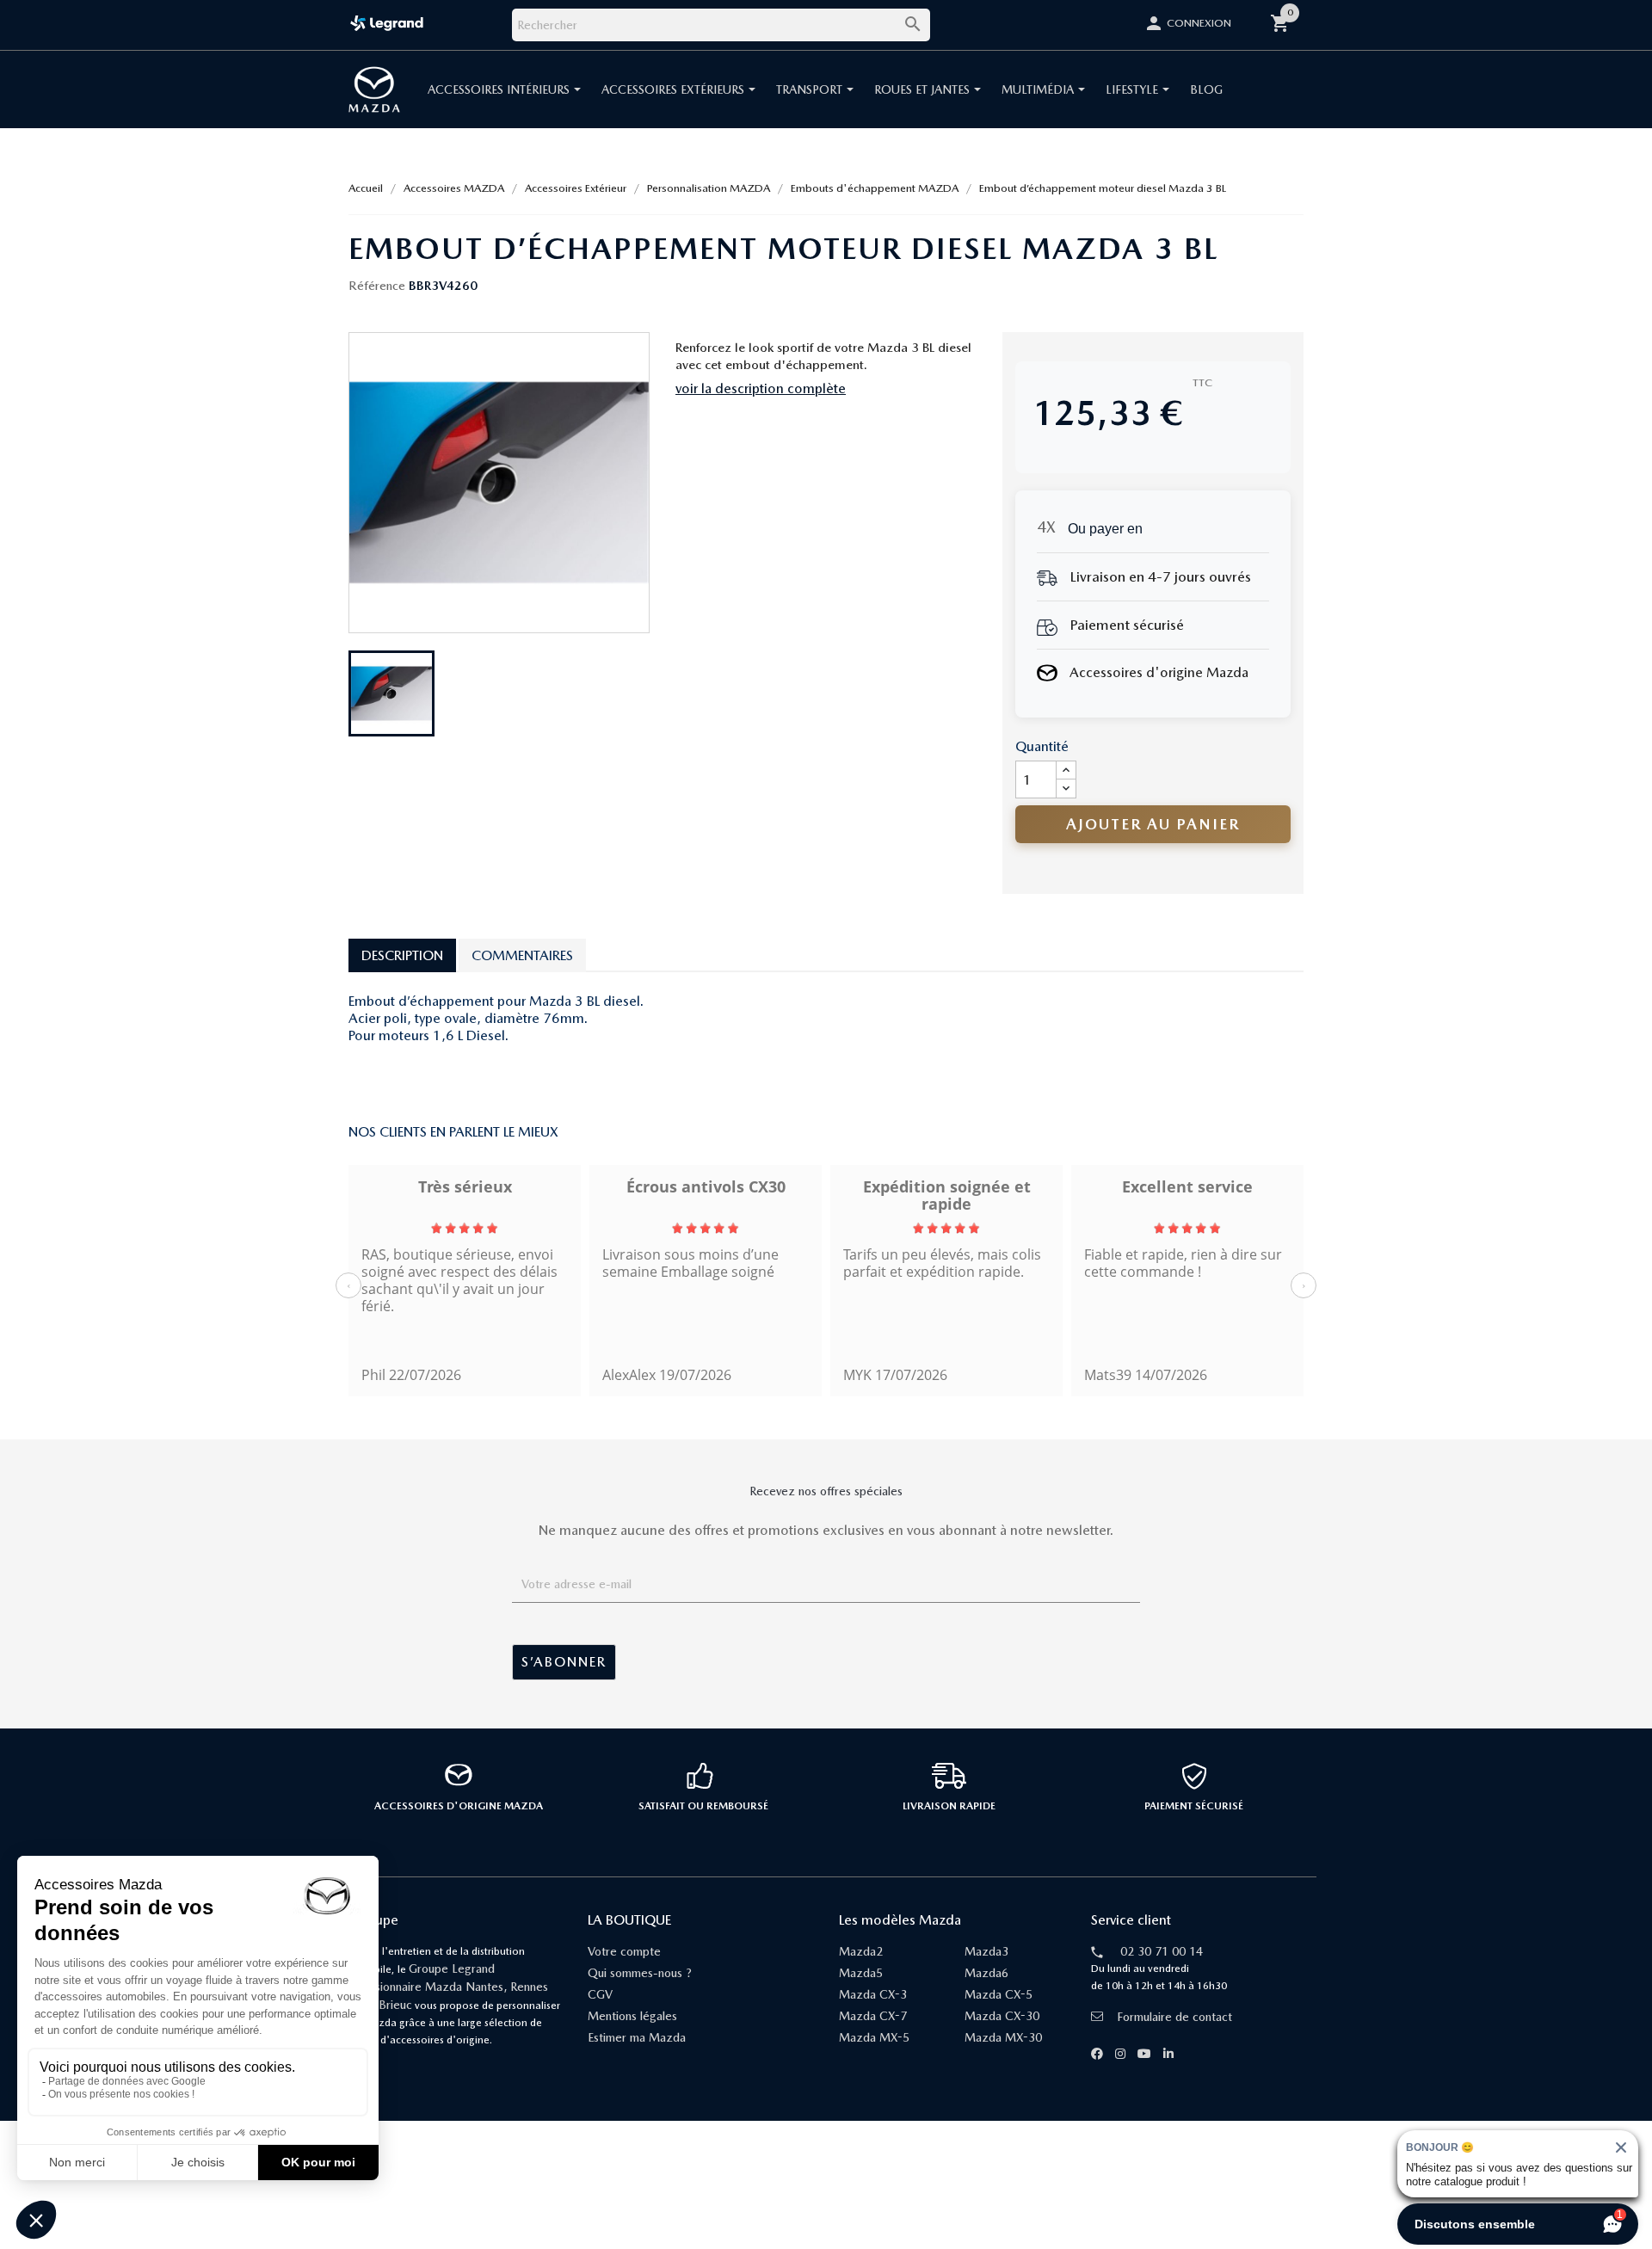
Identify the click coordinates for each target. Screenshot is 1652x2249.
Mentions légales (632, 2016)
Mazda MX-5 (874, 2037)
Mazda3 (986, 1951)
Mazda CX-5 (999, 1994)
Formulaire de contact (1174, 2017)
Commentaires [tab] (522, 955)
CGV (600, 1994)
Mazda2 (861, 1951)
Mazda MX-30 (1003, 2037)
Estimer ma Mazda (637, 2037)
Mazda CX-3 (873, 1994)
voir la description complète (761, 388)
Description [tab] (402, 955)
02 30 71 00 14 (1162, 1951)
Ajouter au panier (1153, 824)
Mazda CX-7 (873, 2016)
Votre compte (624, 1951)
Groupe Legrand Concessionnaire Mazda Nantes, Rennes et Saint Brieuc (442, 1987)
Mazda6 (986, 1973)
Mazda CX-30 (1002, 2016)
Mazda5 (861, 1973)
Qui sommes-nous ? (640, 1973)
